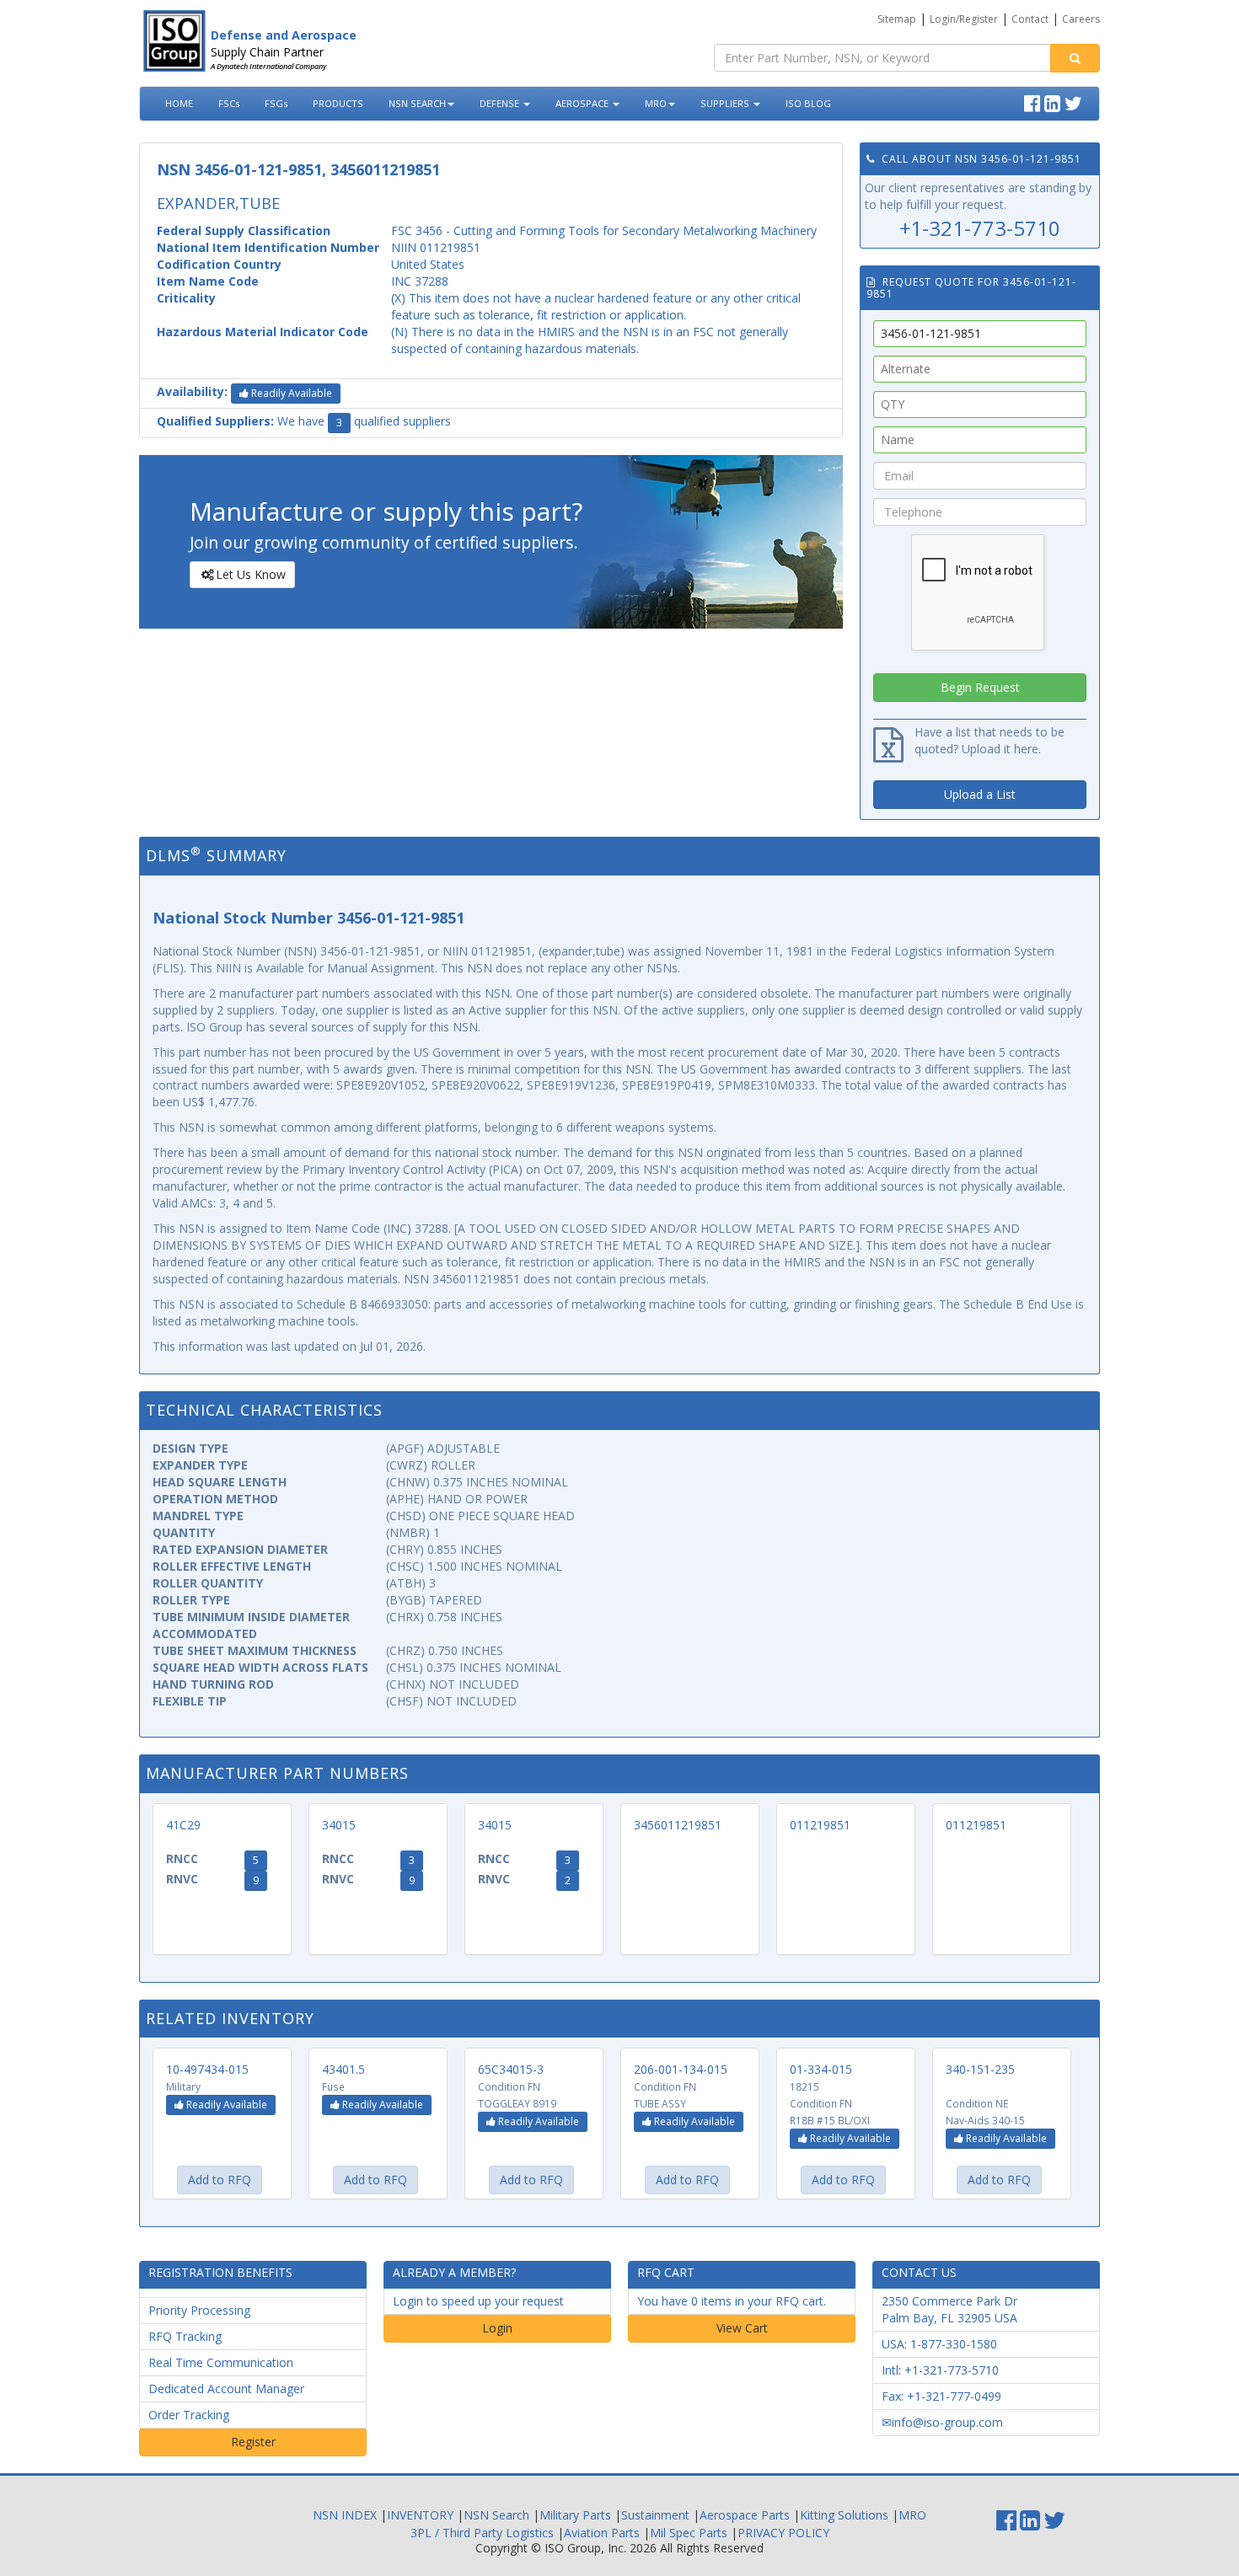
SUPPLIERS (726, 103)
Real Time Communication (221, 2362)
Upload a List (980, 794)
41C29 (183, 1825)
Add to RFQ (220, 2180)
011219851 (820, 1825)
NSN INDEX (345, 2515)
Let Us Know (251, 574)
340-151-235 (980, 2069)
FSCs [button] (229, 103)
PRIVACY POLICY (783, 2533)
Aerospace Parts (745, 2515)
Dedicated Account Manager (226, 2389)
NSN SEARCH (417, 103)
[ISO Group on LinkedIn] (1054, 101)
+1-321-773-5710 (980, 228)
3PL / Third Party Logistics (482, 2533)
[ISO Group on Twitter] (1075, 101)
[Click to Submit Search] (1075, 58)
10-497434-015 (207, 2069)
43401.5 (343, 2069)
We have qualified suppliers (304, 421)
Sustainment (655, 2515)
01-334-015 (821, 2069)
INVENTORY (420, 2515)
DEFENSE (501, 103)
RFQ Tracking (185, 2336)
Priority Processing (199, 2310)
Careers (1081, 19)
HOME (179, 103)
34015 (339, 1825)
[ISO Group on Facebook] (1034, 101)
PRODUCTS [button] (338, 103)
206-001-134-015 (681, 2069)
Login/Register (964, 19)
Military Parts (575, 2515)
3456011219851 (678, 1825)
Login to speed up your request (478, 2301)
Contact (1030, 19)
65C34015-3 (511, 2069)
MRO (656, 103)
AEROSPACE (583, 103)
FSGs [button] (276, 103)
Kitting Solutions (844, 2515)
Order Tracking (189, 2415)
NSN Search (496, 2515)
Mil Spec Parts (689, 2533)
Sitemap (897, 19)
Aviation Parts (602, 2533)
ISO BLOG (808, 103)
